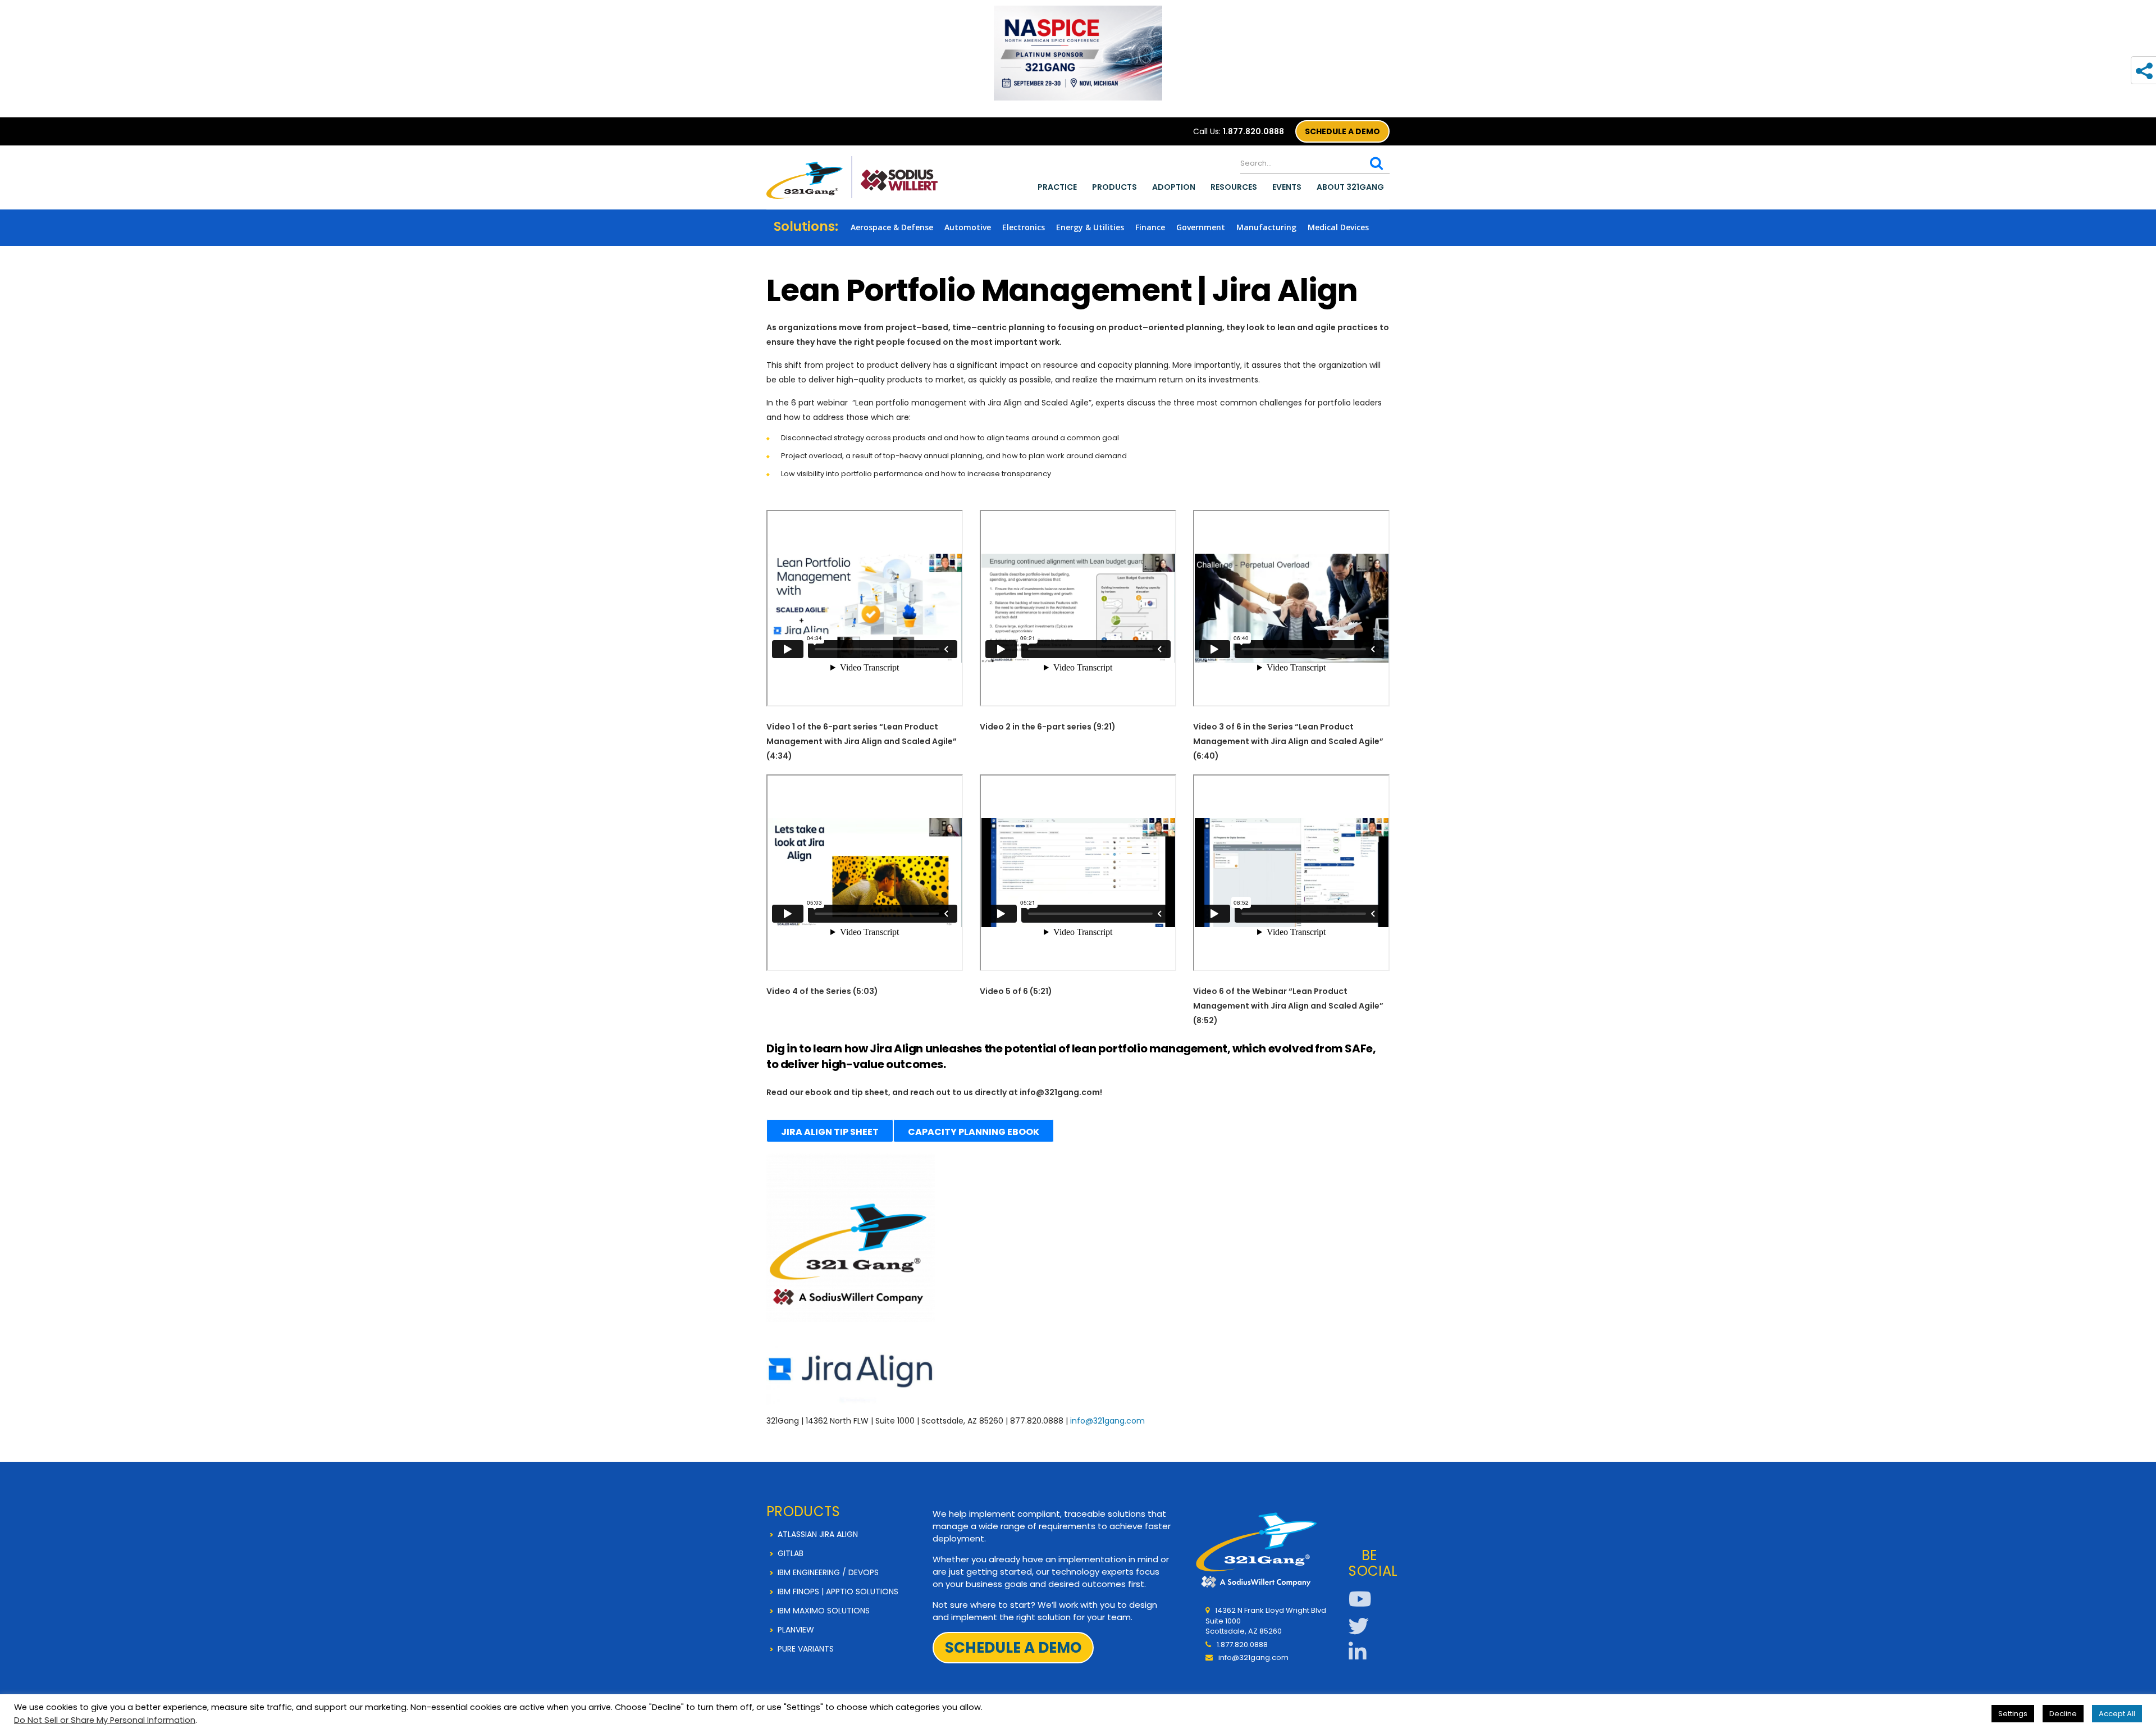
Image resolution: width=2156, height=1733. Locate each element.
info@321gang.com (1107, 1421)
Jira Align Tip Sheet (830, 1132)
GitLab (791, 1553)
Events (1287, 187)
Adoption (1174, 187)
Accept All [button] (2117, 1714)
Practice (1057, 187)
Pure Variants (806, 1649)
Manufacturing (1266, 227)
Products (1114, 187)
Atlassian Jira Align (818, 1534)
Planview (796, 1630)
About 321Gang (1350, 187)
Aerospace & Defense (892, 227)
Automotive (968, 227)
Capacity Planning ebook (974, 1132)
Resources (1234, 187)
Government (1201, 227)
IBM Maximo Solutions (824, 1611)
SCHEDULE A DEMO (1342, 131)
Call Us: (1239, 131)
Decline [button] (2063, 1714)
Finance (1150, 227)
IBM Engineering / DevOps (828, 1572)
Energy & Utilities (1090, 227)
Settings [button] (2013, 1714)
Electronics (1024, 227)
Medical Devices (1338, 227)
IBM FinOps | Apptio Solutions (838, 1591)
